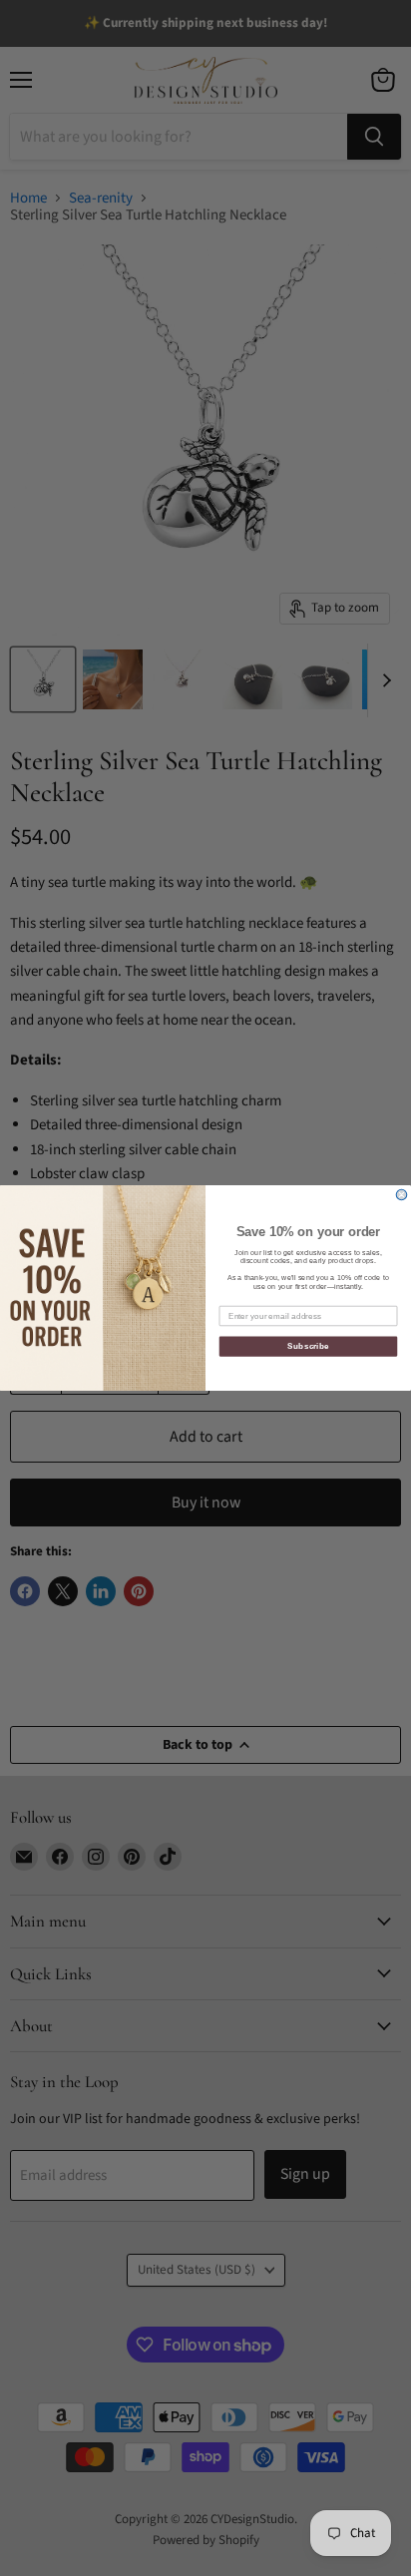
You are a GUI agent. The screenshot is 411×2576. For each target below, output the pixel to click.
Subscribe (308, 1346)
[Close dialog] (402, 1195)
